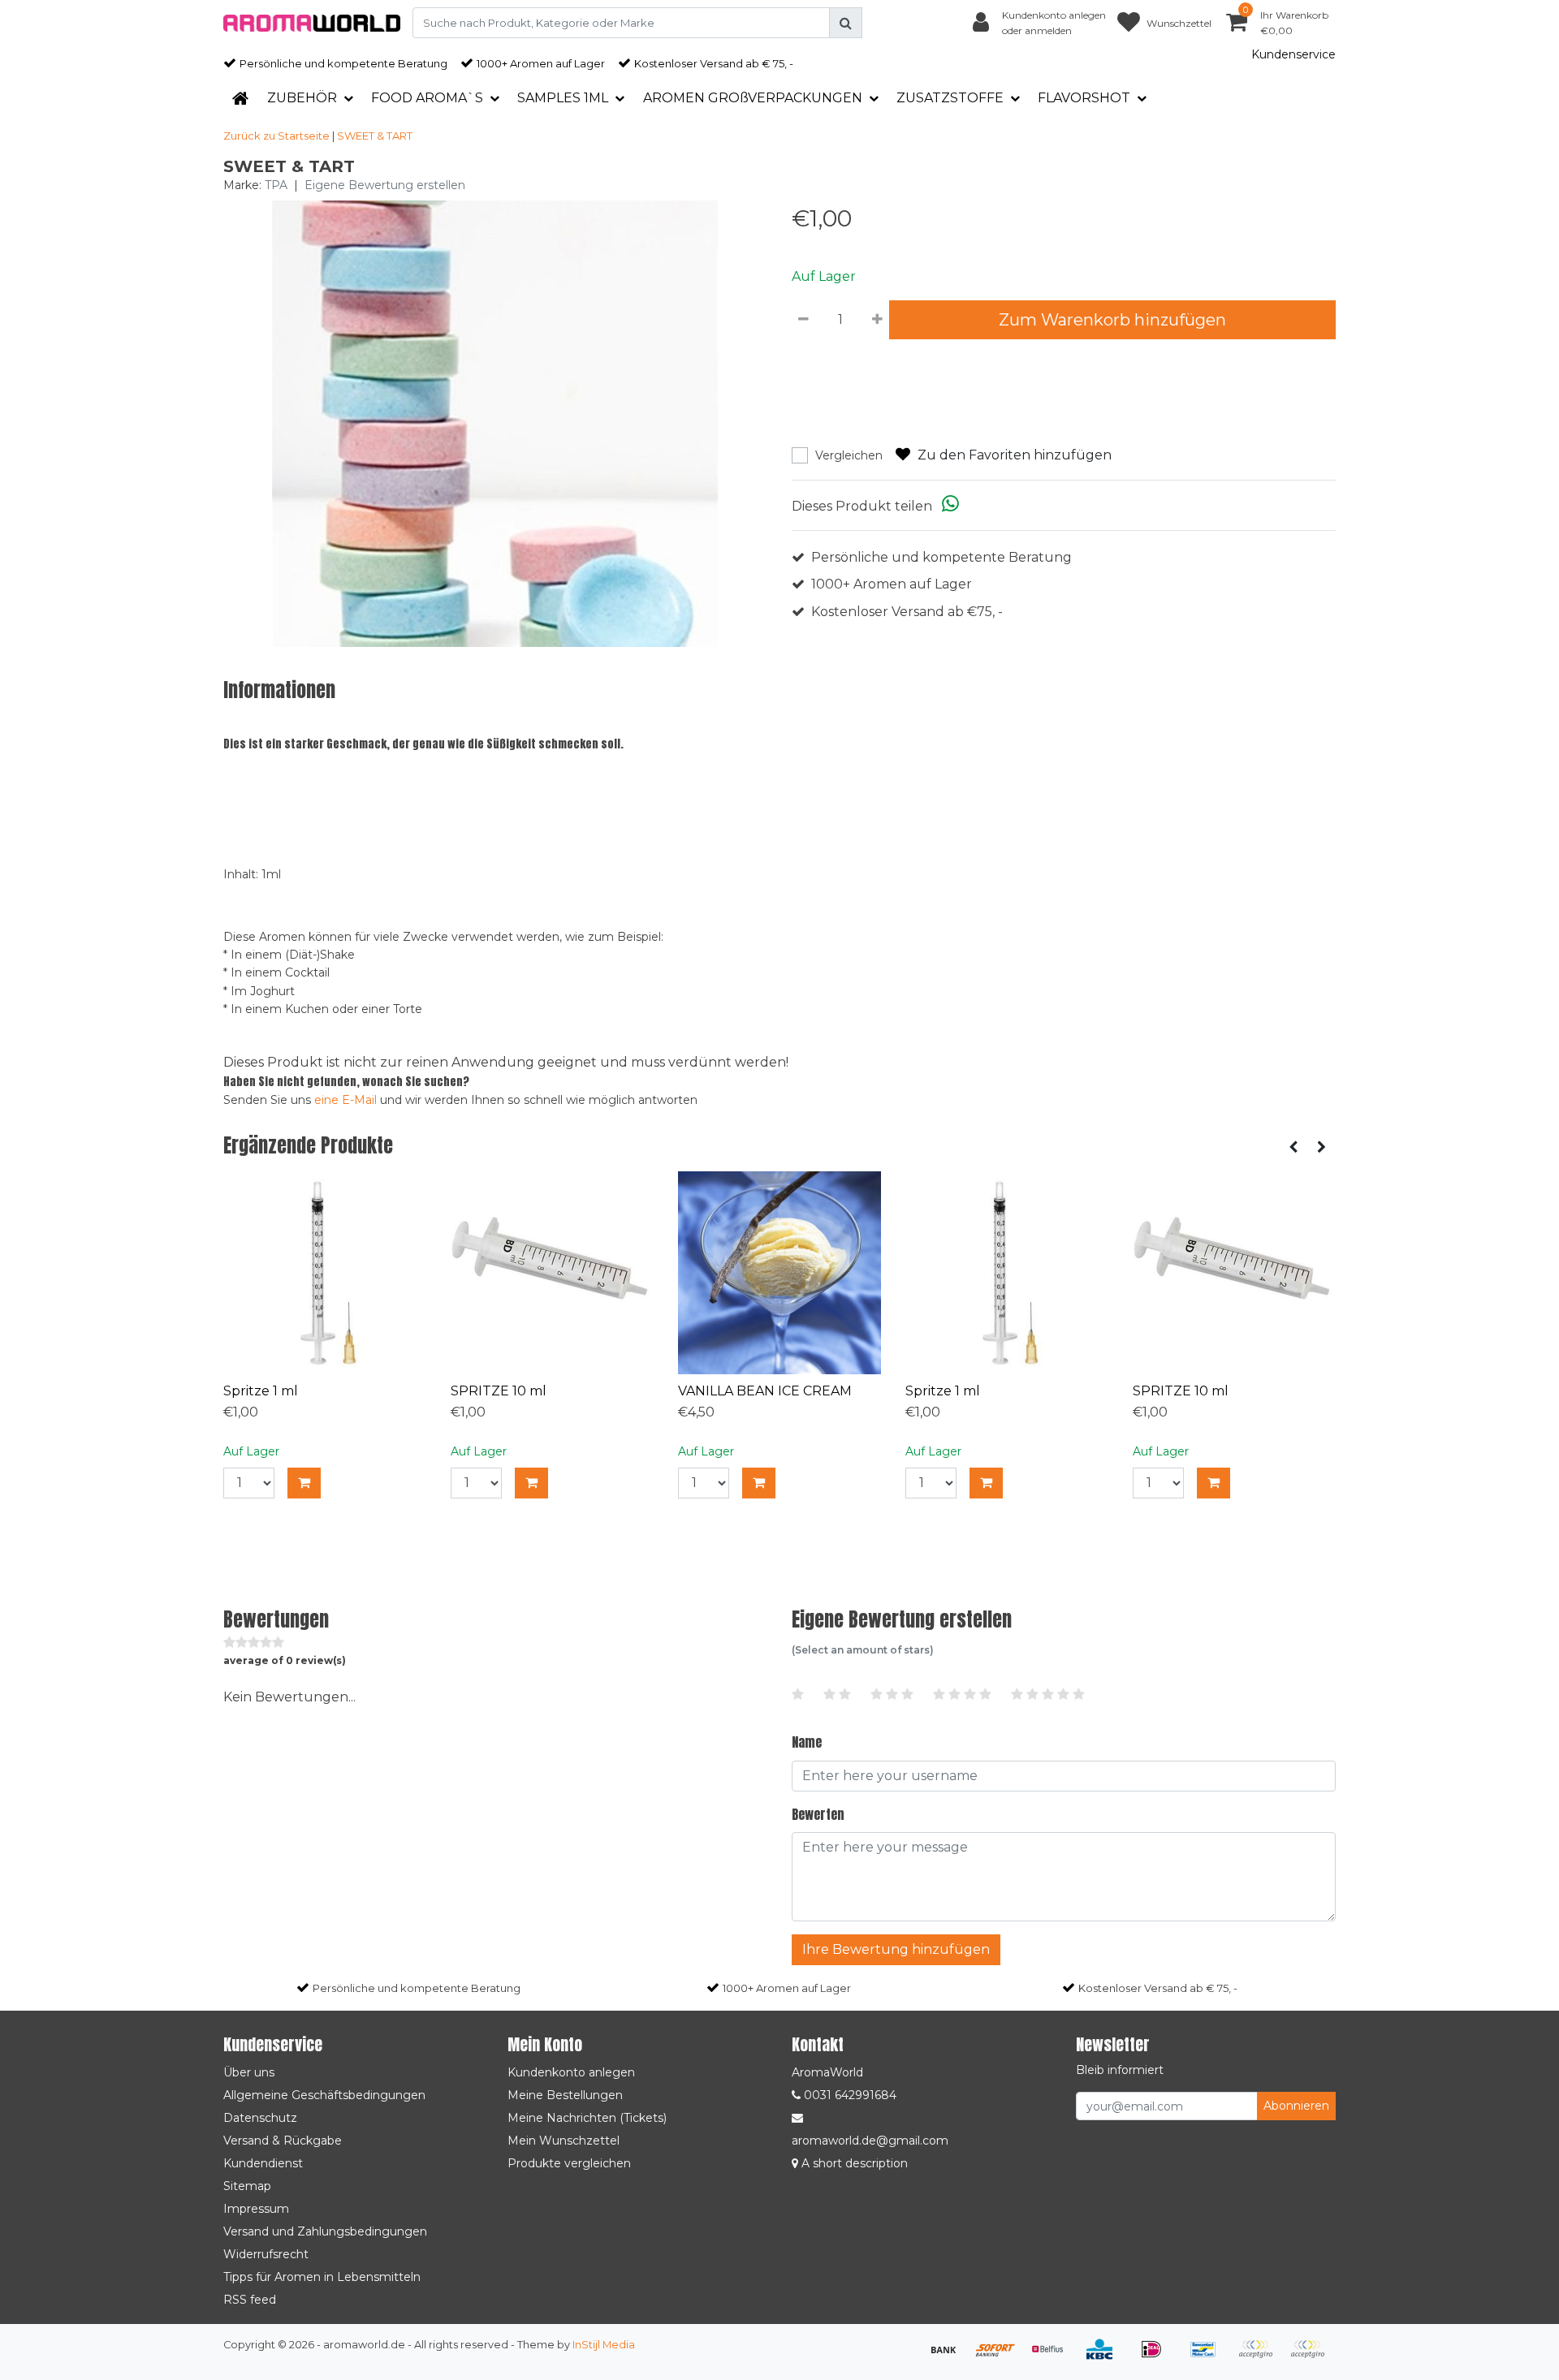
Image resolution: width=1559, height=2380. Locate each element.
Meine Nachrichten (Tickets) (587, 2118)
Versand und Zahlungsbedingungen (325, 2231)
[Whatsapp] (950, 506)
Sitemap (247, 2186)
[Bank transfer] (949, 2357)
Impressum (256, 2209)
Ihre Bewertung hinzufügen (896, 1949)
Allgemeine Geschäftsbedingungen (324, 2095)
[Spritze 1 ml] (325, 1273)
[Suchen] (846, 23)
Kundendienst (263, 2163)
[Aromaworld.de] (312, 23)
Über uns (249, 2072)
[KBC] (1105, 2357)
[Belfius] (1053, 2357)
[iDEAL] (1157, 2357)
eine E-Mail (345, 1100)
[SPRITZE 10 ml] (552, 1273)
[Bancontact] (1209, 2357)
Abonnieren (1296, 2106)
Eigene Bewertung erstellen (385, 185)
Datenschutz (260, 2118)
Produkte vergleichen (569, 2163)
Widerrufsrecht (266, 2254)
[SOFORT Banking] (1001, 2357)
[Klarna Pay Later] (1261, 2357)
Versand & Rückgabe (283, 2141)
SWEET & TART (375, 136)
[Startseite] (240, 98)
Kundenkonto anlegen (571, 2072)
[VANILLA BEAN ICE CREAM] (779, 1273)
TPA (276, 185)
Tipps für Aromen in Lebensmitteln (322, 2277)
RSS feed (250, 2300)
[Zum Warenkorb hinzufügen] (304, 1483)
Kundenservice (1293, 54)
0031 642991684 (849, 2095)
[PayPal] (1311, 2357)
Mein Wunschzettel (564, 2141)
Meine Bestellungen (565, 2095)
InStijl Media (604, 2345)
